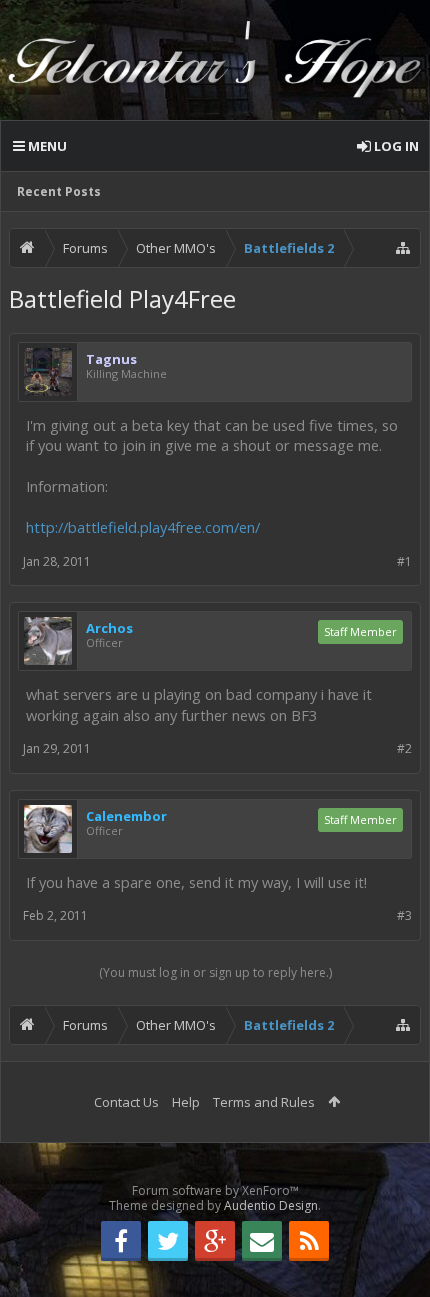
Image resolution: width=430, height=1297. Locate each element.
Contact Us (126, 1102)
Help (186, 1102)
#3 (404, 915)
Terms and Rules (264, 1102)
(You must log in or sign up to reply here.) (215, 972)
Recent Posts (59, 191)
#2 (404, 748)
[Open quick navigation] (403, 248)
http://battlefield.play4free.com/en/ (143, 527)
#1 (404, 561)
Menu (46, 146)
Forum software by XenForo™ (215, 1190)
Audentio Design (271, 1205)
